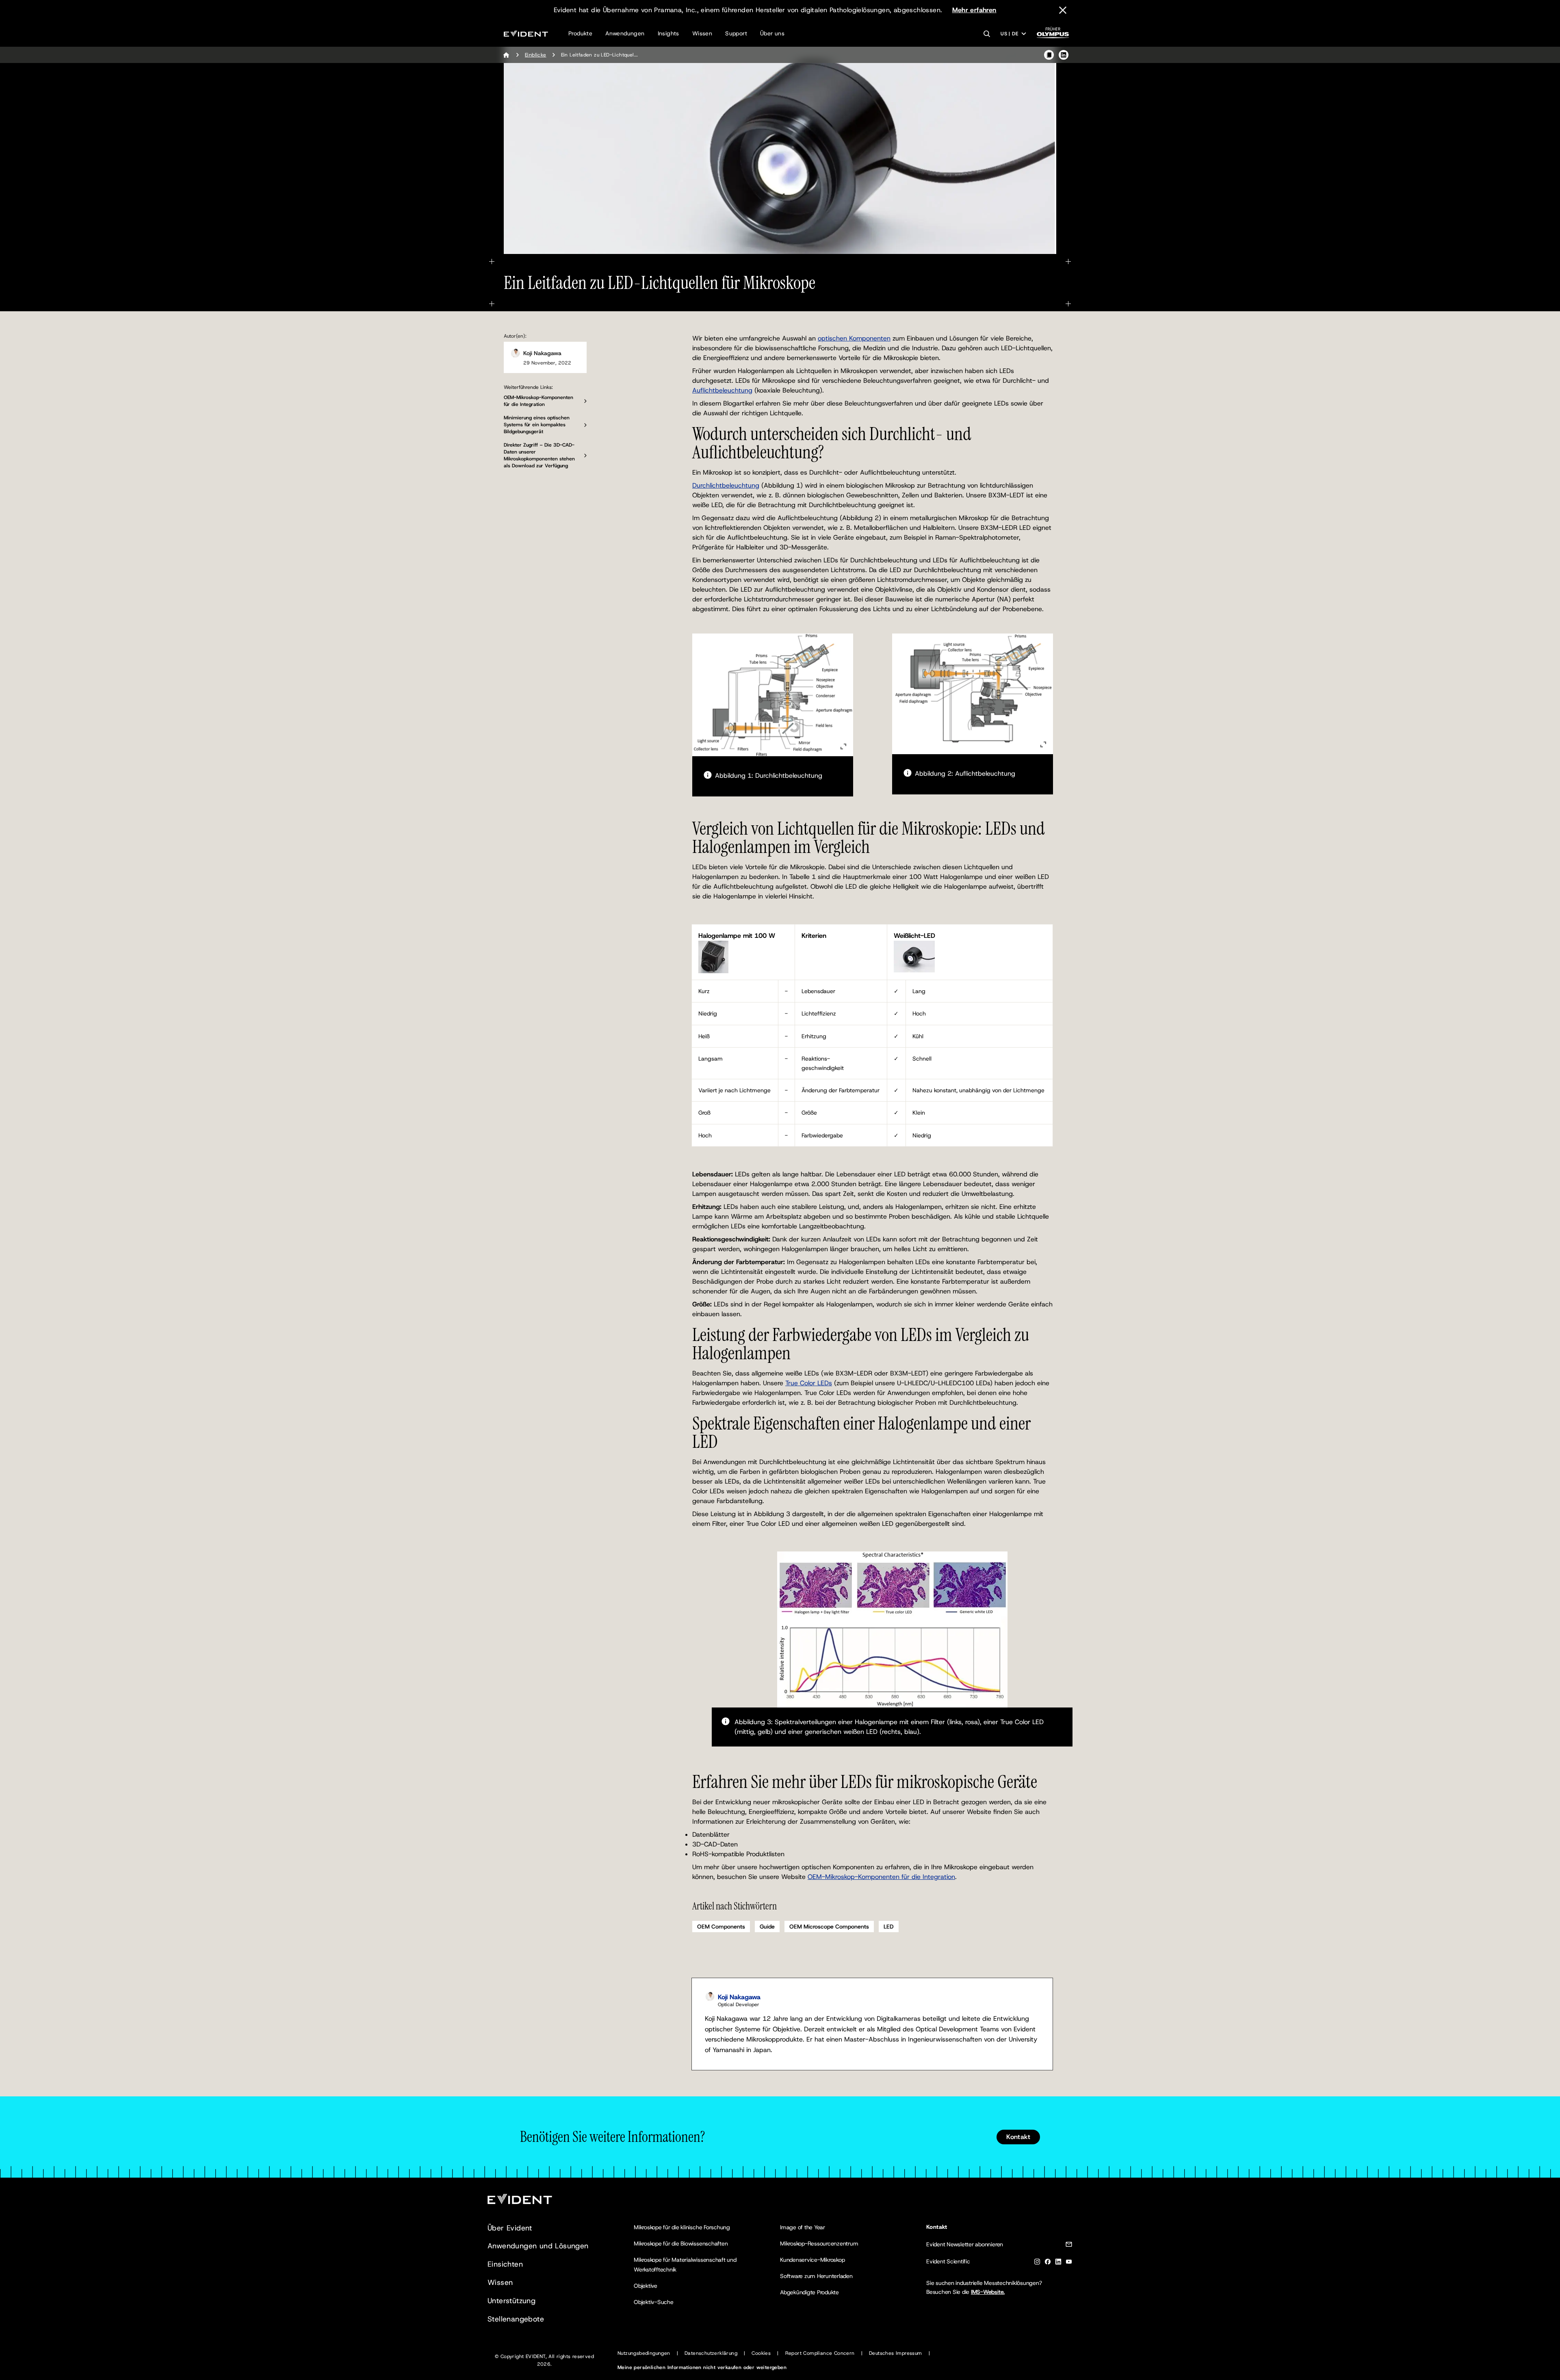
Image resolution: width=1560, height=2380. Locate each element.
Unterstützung (511, 2301)
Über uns (772, 33)
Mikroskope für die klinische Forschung (682, 2227)
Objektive (646, 2286)
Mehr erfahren (974, 10)
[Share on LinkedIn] (1064, 55)
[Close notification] (1063, 10)
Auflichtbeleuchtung (722, 390)
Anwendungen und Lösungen (538, 2246)
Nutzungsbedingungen (644, 2353)
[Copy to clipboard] (1049, 55)
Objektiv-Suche (654, 2302)
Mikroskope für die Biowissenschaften (681, 2243)
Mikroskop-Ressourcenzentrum (819, 2243)
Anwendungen (625, 33)
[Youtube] (1069, 2263)
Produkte (580, 33)
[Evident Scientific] (526, 34)
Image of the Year (803, 2227)
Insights (668, 33)
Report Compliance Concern (820, 2353)
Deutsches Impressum (896, 2353)
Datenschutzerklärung (711, 2353)
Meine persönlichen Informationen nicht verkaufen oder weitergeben (702, 2367)
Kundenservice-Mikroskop (812, 2260)
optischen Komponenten (854, 338)
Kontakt (1018, 2137)
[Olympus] (1053, 35)
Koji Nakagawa (542, 353)
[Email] (1069, 2246)
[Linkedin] (1058, 2263)
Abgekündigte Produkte (809, 2292)
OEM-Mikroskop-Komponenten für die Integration (881, 1877)
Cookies (761, 2353)
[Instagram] (1037, 2263)
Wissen (702, 33)
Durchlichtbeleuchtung (726, 485)
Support (736, 33)
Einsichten (505, 2264)
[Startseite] (506, 55)
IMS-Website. (988, 2292)
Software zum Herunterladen (816, 2276)
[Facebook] (1048, 2263)
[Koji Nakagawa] (515, 353)
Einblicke (536, 55)
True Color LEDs (809, 1383)
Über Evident (510, 2228)
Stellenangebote (516, 2319)
